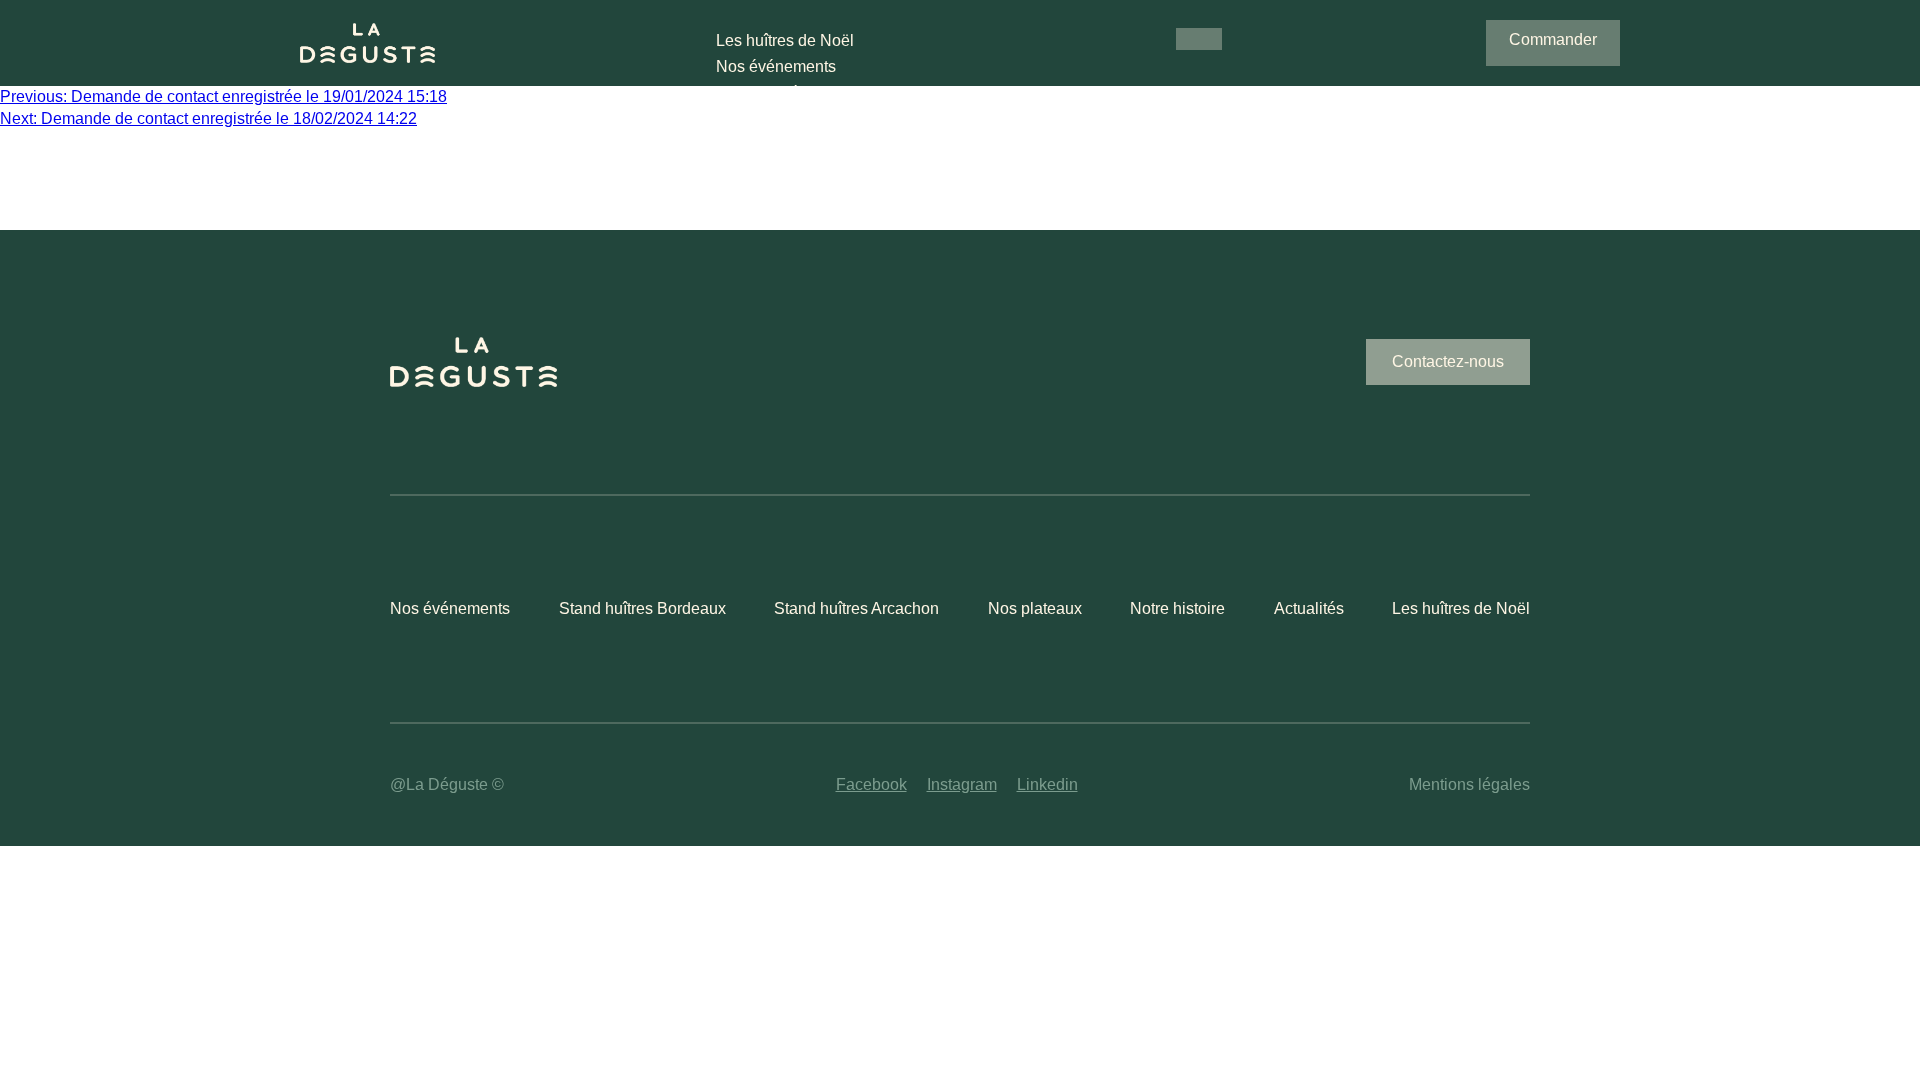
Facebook (871, 784)
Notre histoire (1177, 608)
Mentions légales (1469, 784)
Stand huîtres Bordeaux (642, 608)
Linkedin (1047, 784)
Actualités (1309, 608)
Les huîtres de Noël (785, 40)
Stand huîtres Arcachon (856, 608)
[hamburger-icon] (1199, 39)
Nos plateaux (1035, 608)
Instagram (962, 784)
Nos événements (776, 66)
